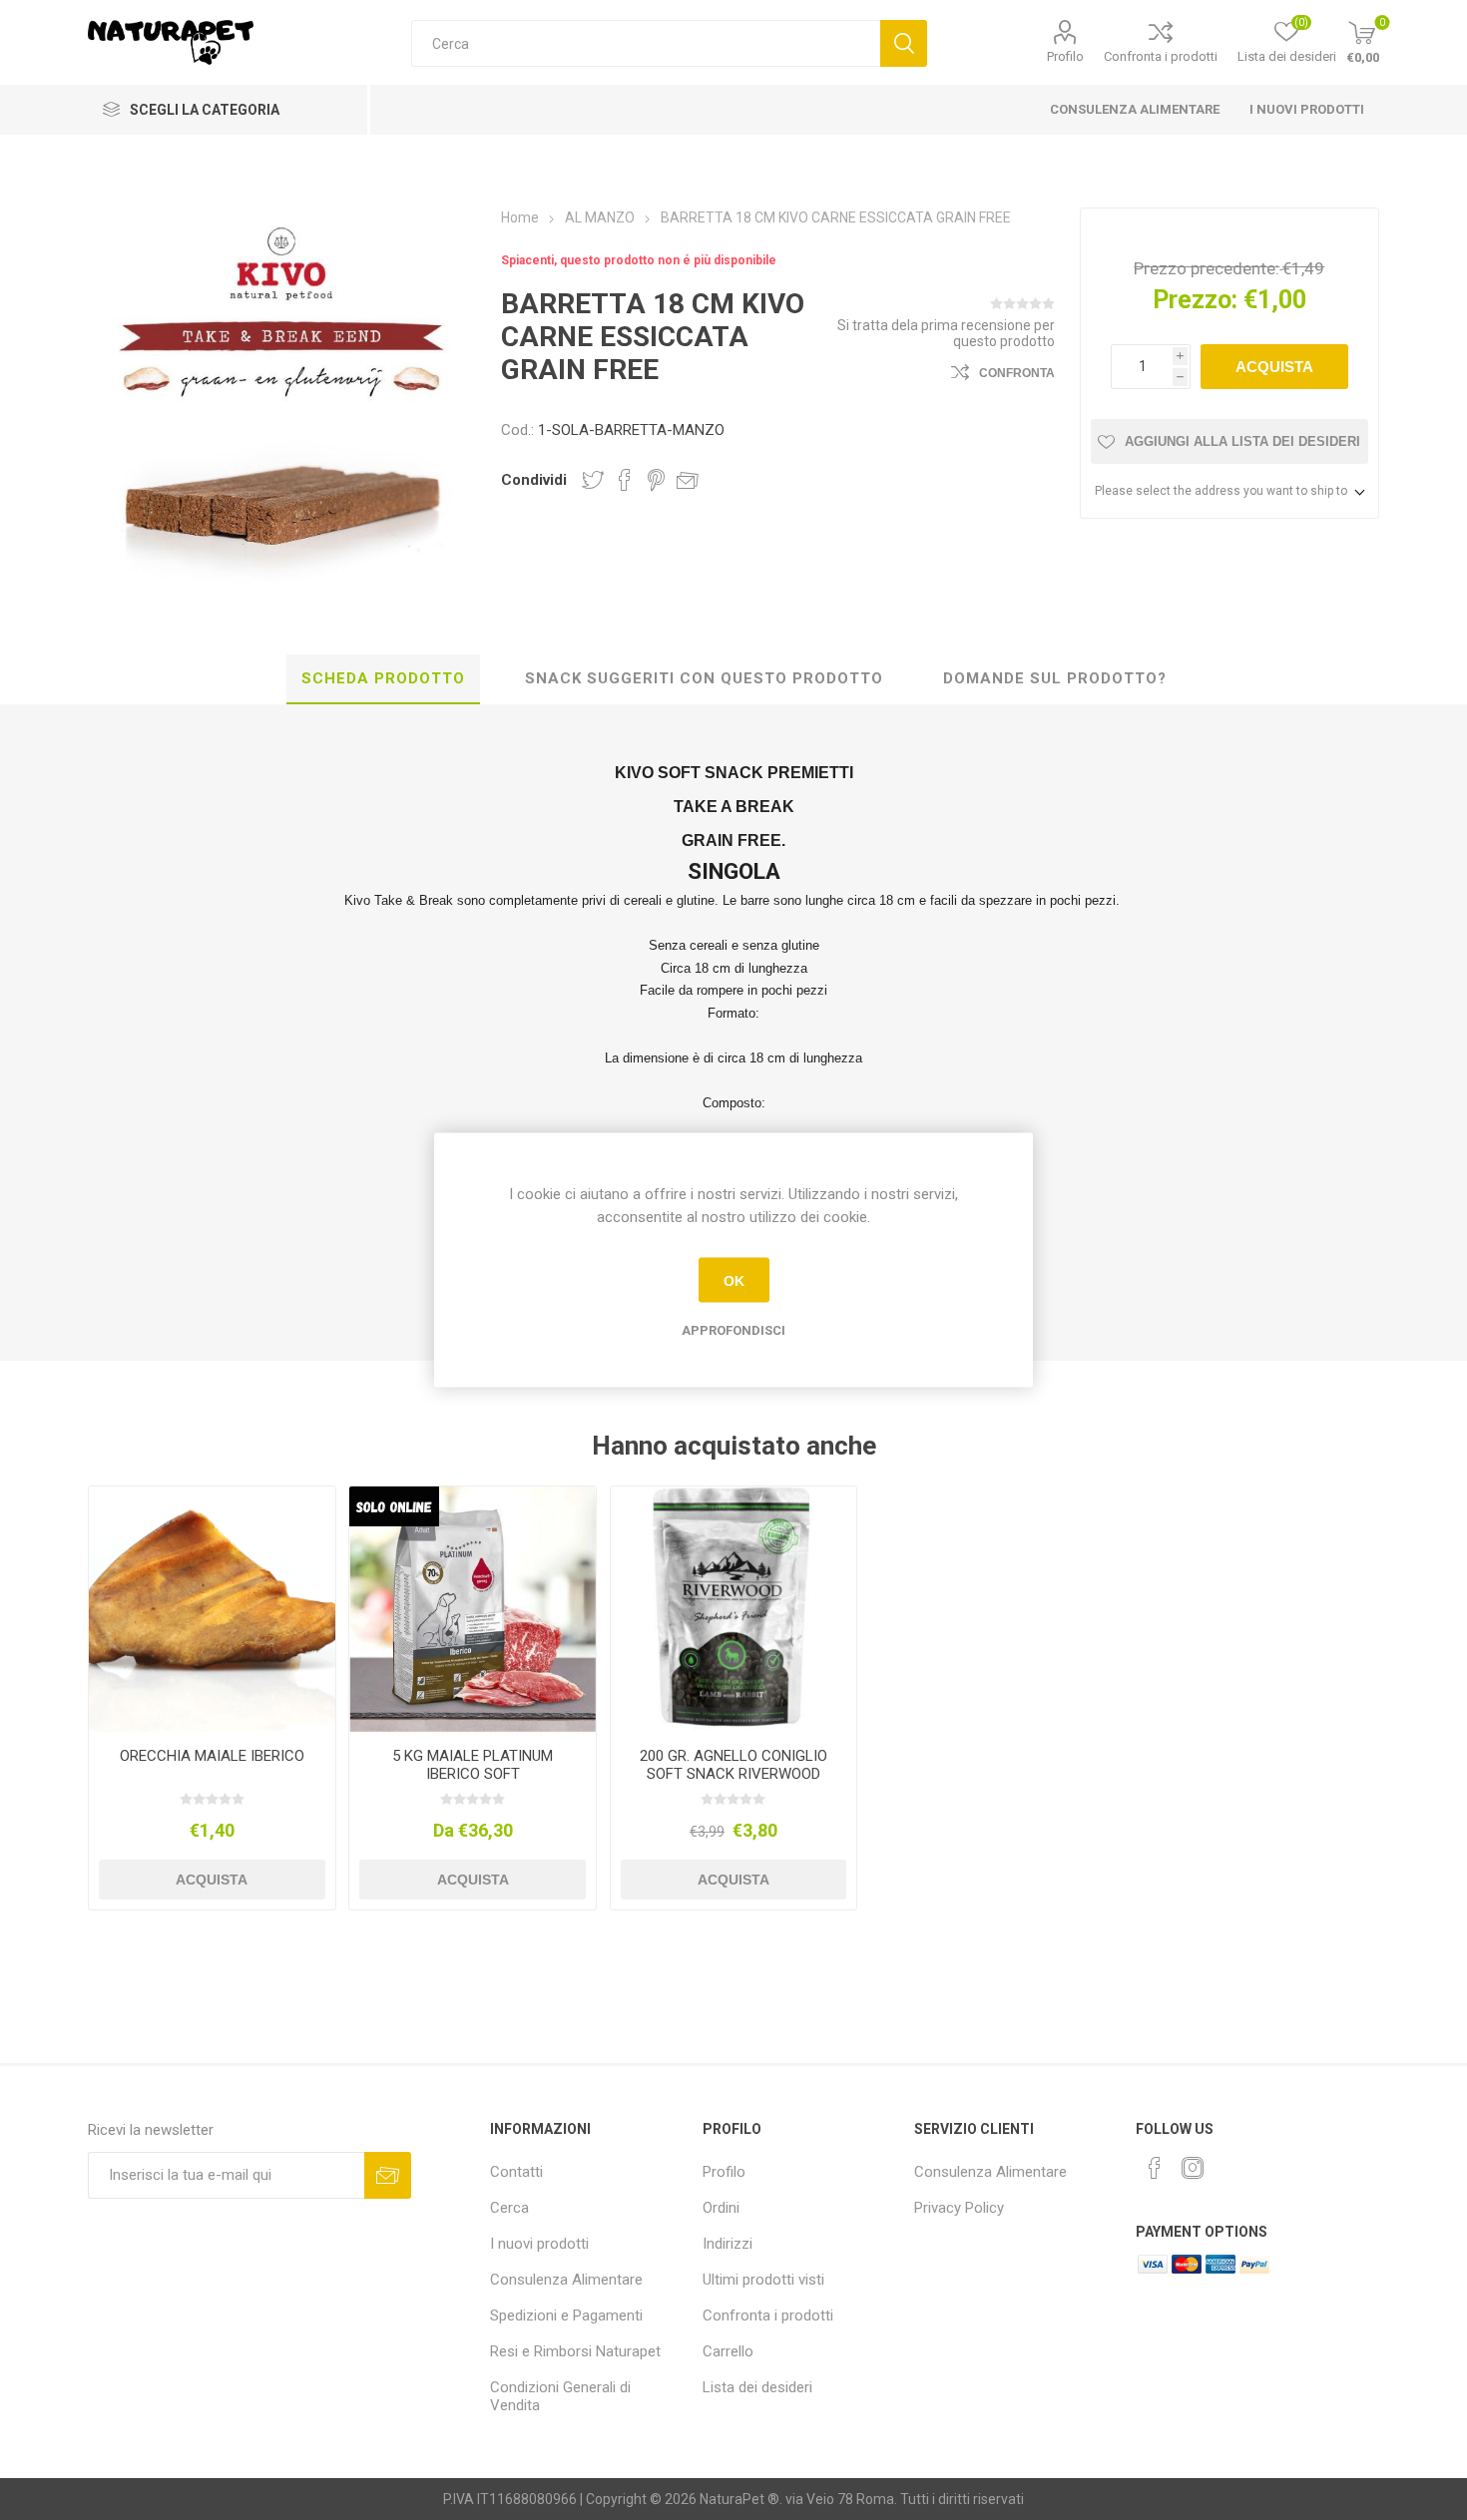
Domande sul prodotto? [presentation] (1055, 678)
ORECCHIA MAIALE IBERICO (212, 1756)
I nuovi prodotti (1307, 109)
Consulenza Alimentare (1135, 109)
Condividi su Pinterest (656, 480)
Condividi (534, 480)
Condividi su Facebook (625, 480)
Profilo (1065, 56)
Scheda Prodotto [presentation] (383, 678)
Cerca (904, 43)
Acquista (1274, 367)
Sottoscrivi (388, 2175)
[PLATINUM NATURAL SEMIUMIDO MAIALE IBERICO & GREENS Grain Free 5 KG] (472, 1609)
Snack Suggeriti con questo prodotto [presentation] (704, 678)
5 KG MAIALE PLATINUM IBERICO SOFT (473, 1765)
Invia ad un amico (688, 480)
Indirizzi (728, 2244)
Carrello (728, 2351)
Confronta (1017, 373)
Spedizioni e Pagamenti (566, 2315)
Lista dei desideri (757, 2387)
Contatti (516, 2172)
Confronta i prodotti (1161, 56)
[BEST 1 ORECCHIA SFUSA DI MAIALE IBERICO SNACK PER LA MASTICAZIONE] (212, 1609)
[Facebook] (1155, 2168)
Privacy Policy (959, 2208)
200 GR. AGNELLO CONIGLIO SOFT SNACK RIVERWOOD (733, 1765)
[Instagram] (1193, 2168)
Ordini (721, 2208)
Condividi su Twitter (593, 480)
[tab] (383, 679)
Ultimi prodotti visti (763, 2280)
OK (734, 1280)
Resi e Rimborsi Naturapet (575, 2351)
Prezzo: (1195, 300)
